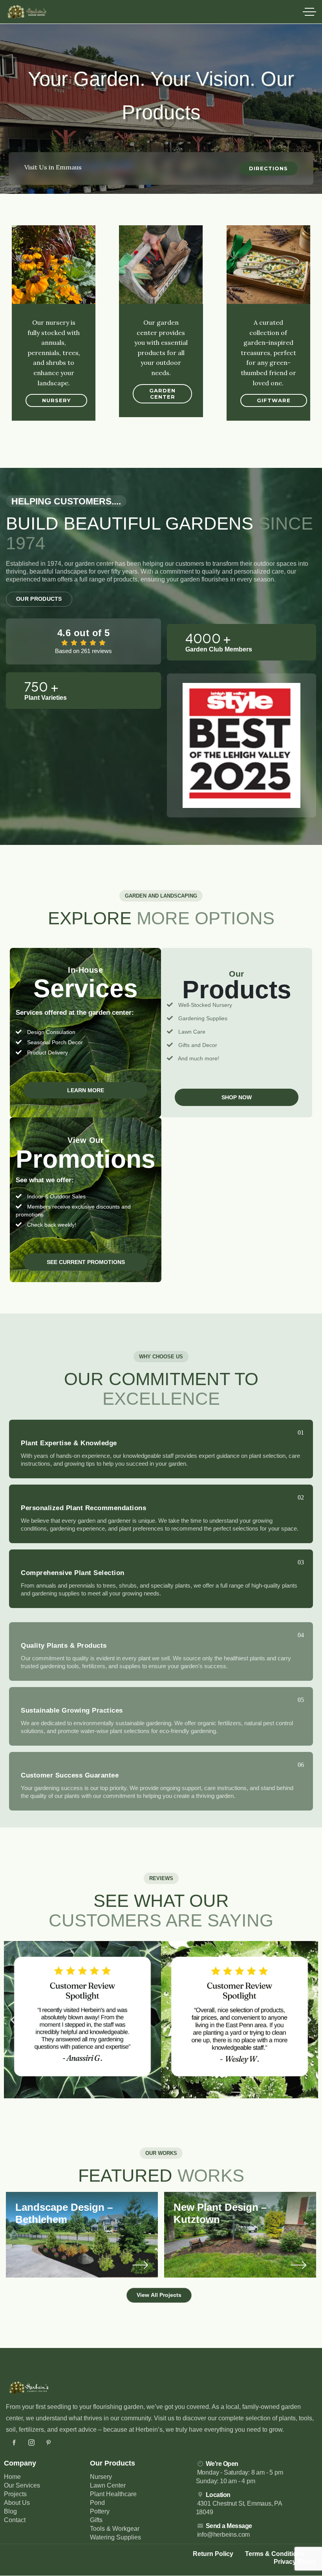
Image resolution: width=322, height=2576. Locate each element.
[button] (13, 2020)
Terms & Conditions (275, 2554)
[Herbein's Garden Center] (27, 12)
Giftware (274, 400)
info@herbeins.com (224, 2535)
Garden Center (162, 394)
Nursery (56, 400)
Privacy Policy (295, 2562)
